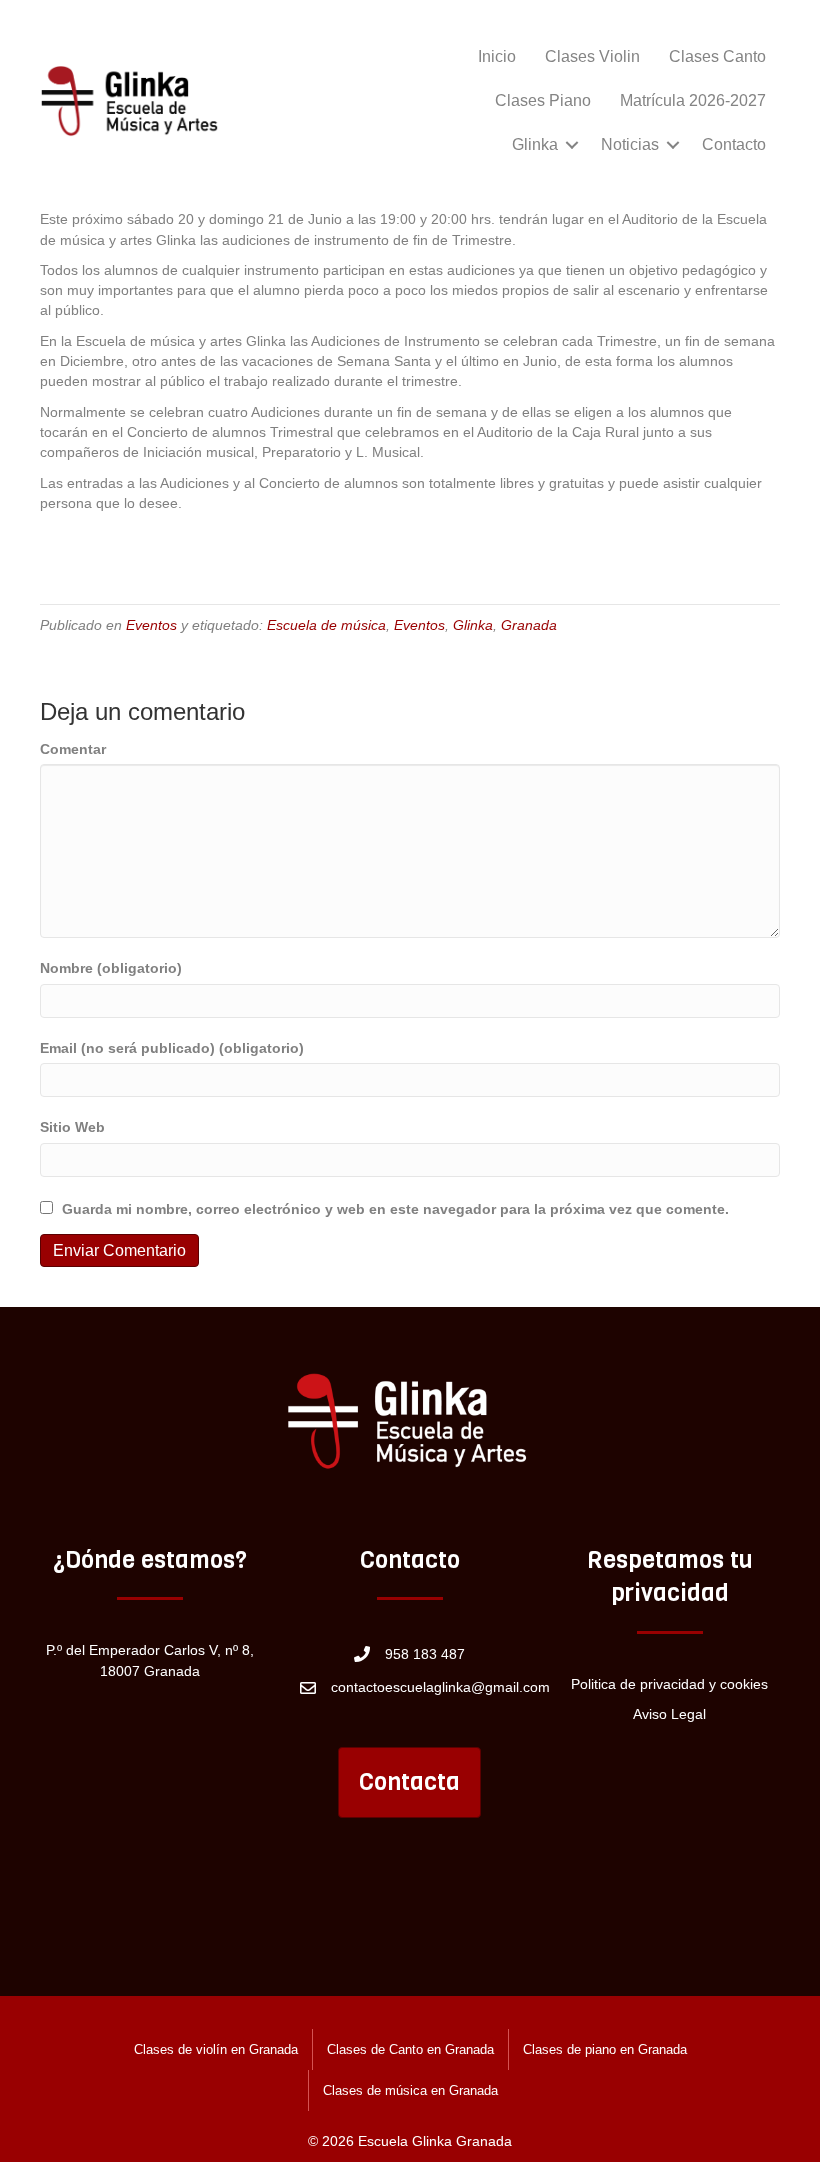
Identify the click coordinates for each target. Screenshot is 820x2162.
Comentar (73, 749)
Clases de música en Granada (410, 2090)
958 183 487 (425, 1654)
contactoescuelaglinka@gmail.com (440, 1687)
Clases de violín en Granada (216, 2049)
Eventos (151, 625)
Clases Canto (717, 56)
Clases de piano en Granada (605, 2049)
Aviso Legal (669, 1714)
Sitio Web (72, 1127)
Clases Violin (592, 56)
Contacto (734, 144)
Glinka (535, 144)
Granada (529, 625)
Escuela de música (326, 625)
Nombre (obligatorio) (111, 968)
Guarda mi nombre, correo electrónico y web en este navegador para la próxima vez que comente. (395, 1209)
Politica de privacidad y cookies (669, 1684)
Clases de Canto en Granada (410, 2049)
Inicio (497, 56)
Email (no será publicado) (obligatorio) (172, 1048)
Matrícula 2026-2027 (693, 100)
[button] (572, 145)
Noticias (630, 144)
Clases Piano (543, 100)
